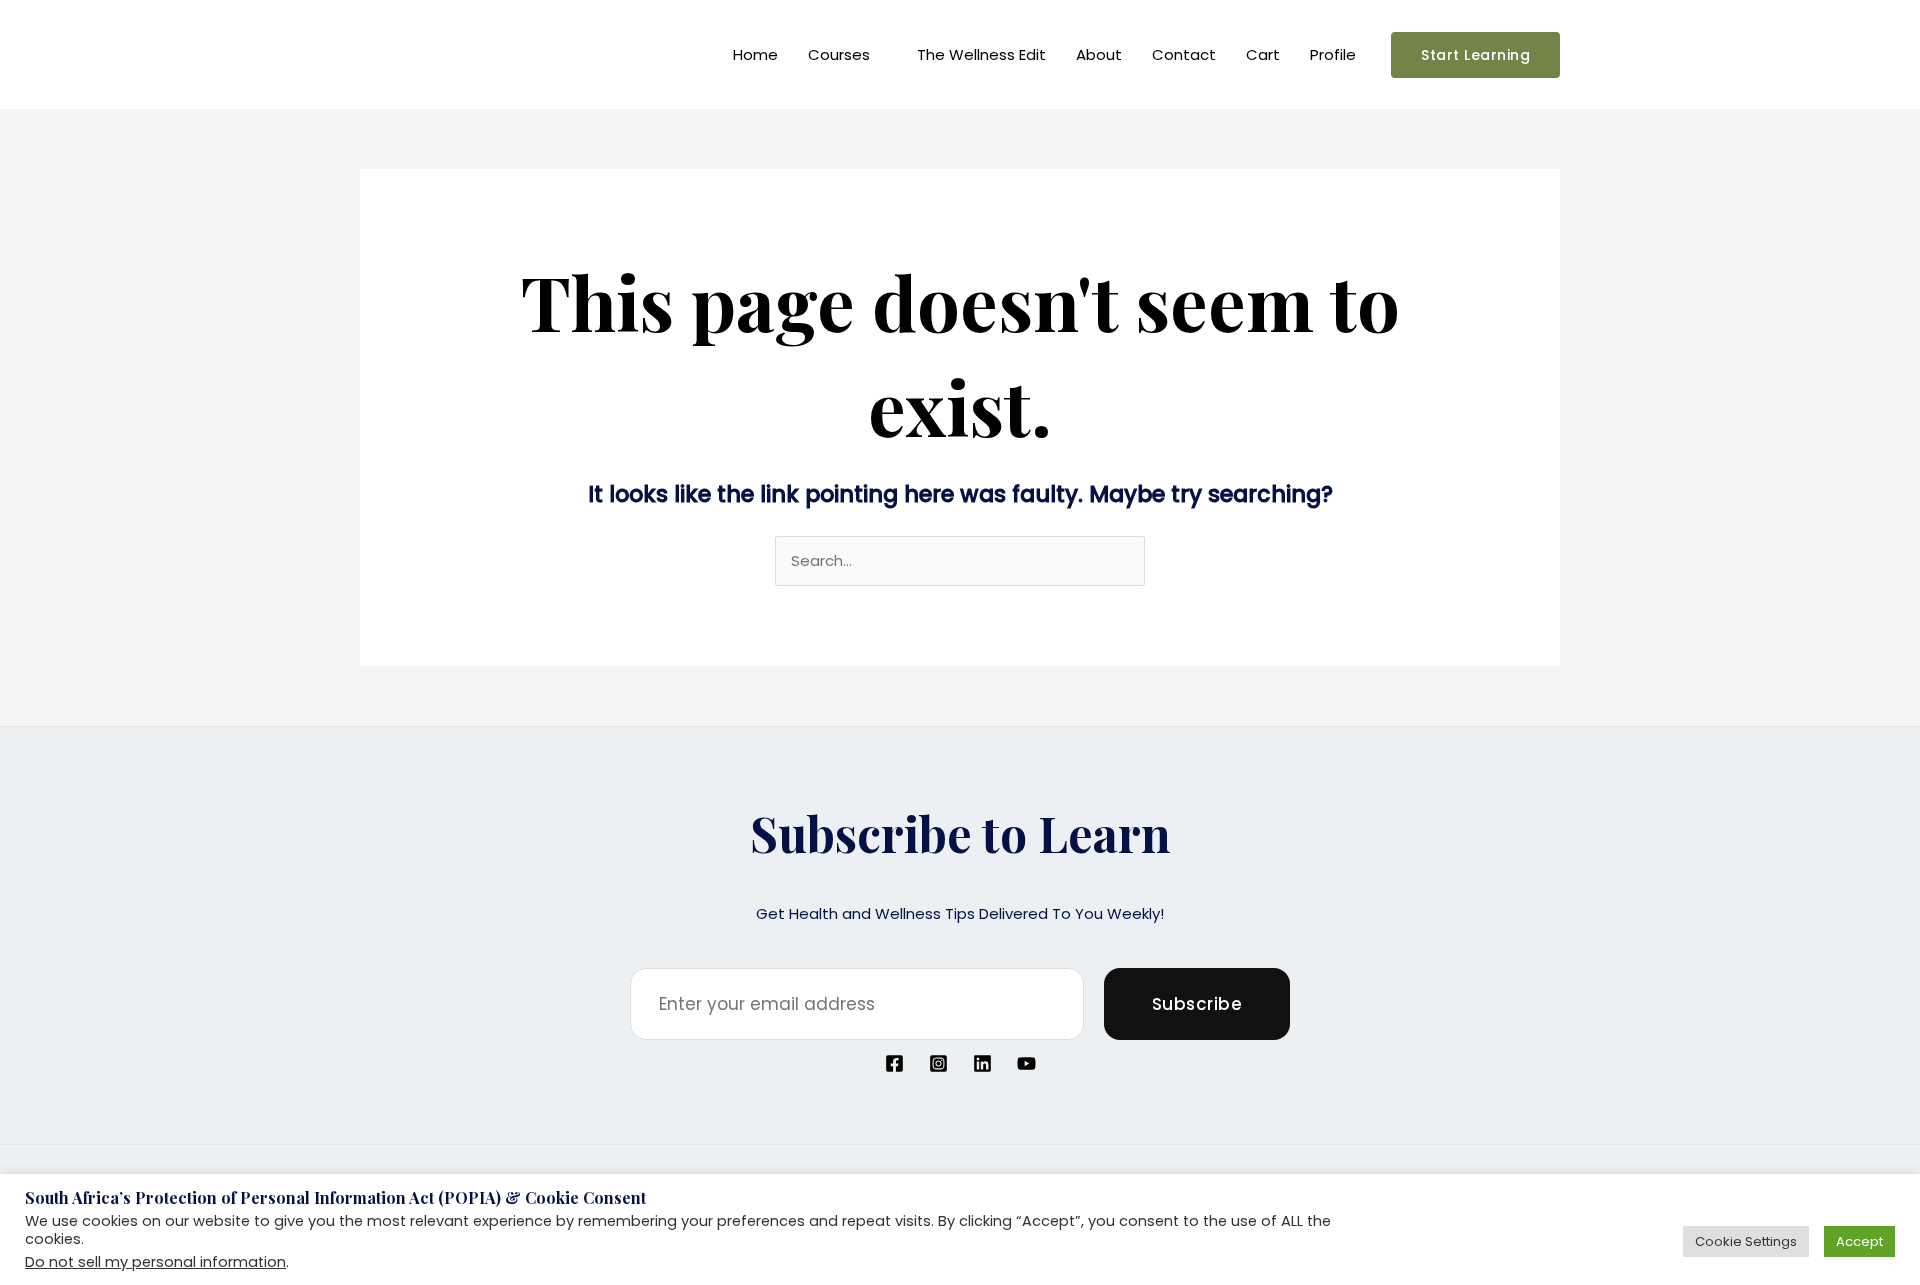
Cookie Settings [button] (1746, 1241)
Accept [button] (1859, 1241)
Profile (1333, 54)
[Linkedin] (982, 1063)
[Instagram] (938, 1063)
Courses (839, 54)
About (1099, 54)
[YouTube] (1026, 1063)
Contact (1184, 54)
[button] (1475, 55)
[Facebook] (894, 1063)
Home (755, 54)
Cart (1263, 54)
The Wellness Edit (981, 54)
